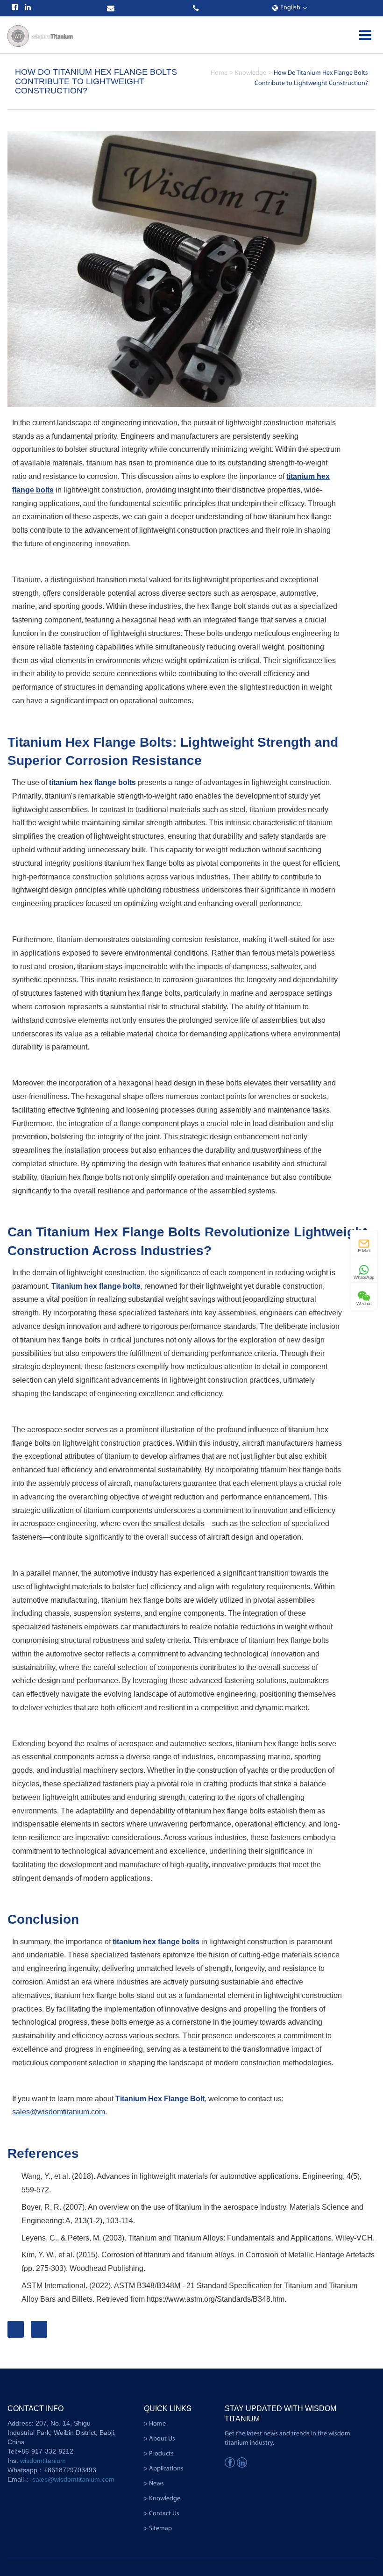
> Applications (164, 2469)
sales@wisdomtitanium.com (59, 2112)
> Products (159, 2454)
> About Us (160, 2439)
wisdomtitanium (43, 2461)
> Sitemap (158, 2529)
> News (154, 2484)
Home (219, 73)
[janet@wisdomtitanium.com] (112, 8)
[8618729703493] (197, 8)
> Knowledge (162, 2499)
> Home (155, 2424)
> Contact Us (162, 2514)
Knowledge (251, 73)
